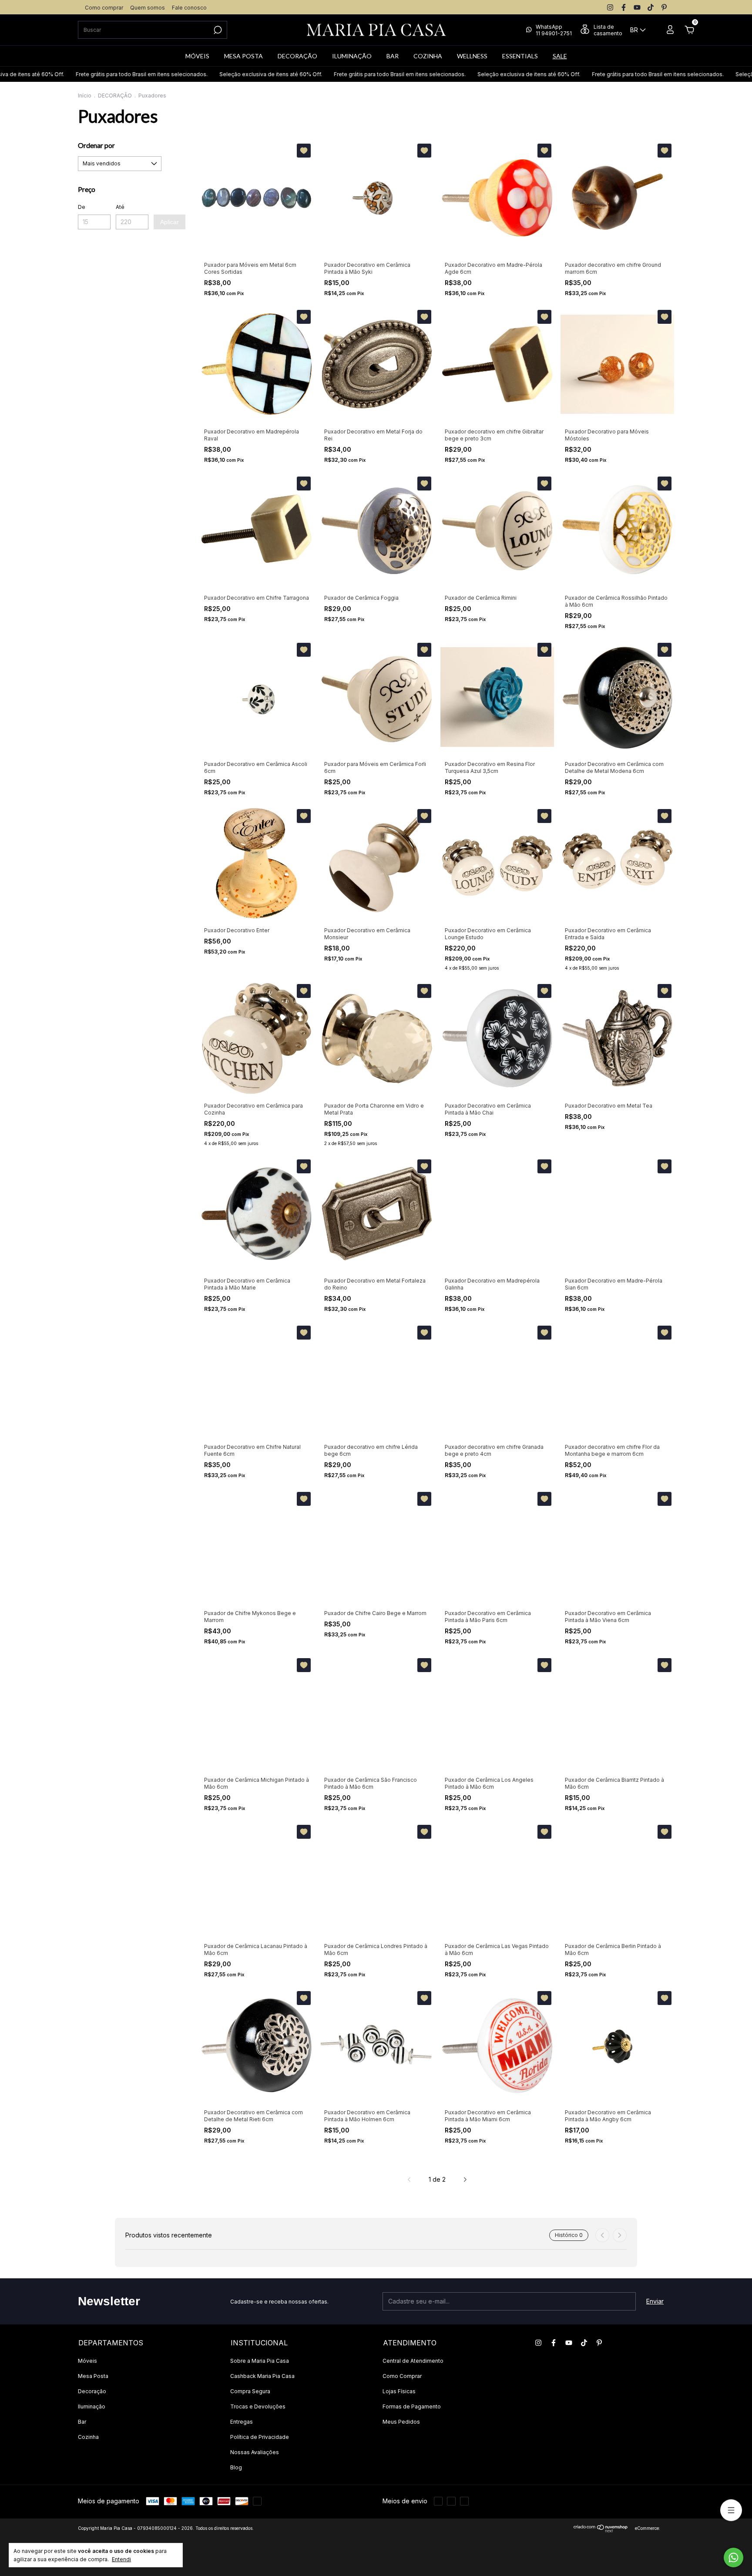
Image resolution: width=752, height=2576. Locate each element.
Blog (236, 2467)
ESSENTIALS (520, 56)
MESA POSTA (243, 56)
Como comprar (104, 8)
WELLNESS (472, 56)
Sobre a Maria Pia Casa (260, 2361)
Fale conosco (189, 8)
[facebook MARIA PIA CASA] (624, 7)
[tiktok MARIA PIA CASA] (651, 7)
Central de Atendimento (413, 2361)
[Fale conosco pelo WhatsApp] (734, 2558)
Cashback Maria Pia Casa (262, 2376)
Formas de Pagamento (412, 2406)
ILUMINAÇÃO (352, 56)
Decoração (92, 2391)
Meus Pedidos (401, 2422)
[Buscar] (217, 30)
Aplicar (170, 222)
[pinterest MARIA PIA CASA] (664, 7)
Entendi (121, 2559)
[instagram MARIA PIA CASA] (610, 7)
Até (120, 207)
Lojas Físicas (399, 2391)
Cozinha (88, 2437)
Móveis (87, 2361)
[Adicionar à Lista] (304, 151)
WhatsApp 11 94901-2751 (554, 30)
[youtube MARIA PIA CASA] (637, 7)
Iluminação (92, 2406)
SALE (560, 56)
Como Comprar (402, 2376)
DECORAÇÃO (297, 56)
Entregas (242, 2422)
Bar (82, 2422)
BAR (393, 56)
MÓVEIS (197, 56)
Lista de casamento (608, 30)
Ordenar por (96, 145)
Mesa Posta (93, 2376)
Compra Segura (250, 2391)
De (82, 207)
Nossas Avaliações (255, 2452)
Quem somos (148, 8)
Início (85, 96)
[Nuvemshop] (601, 2530)
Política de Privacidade (260, 2437)
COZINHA (428, 56)
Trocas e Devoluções (258, 2406)
